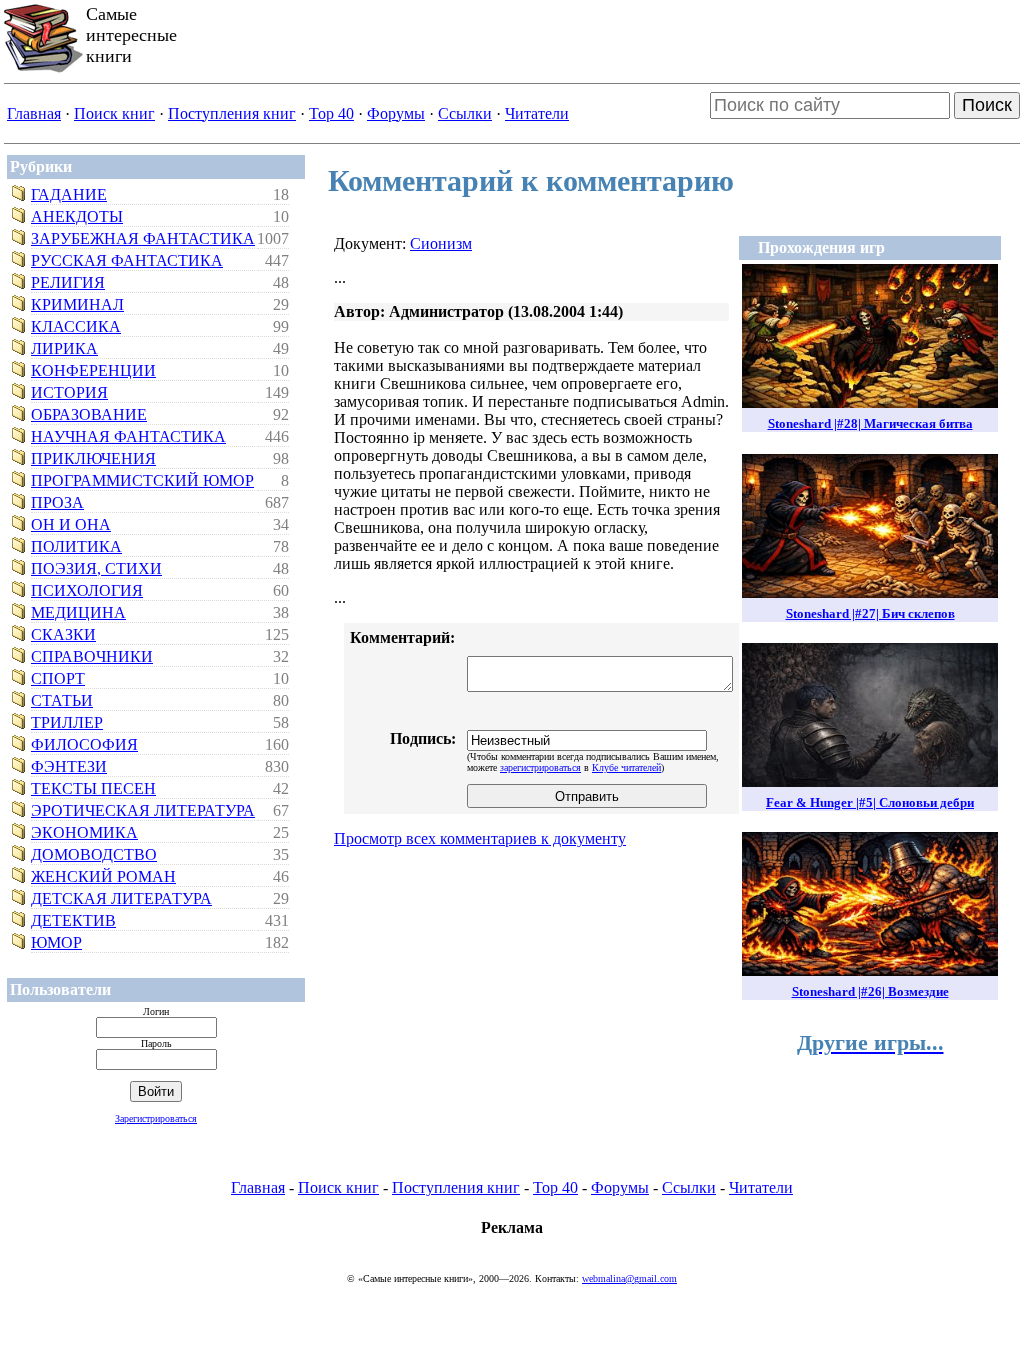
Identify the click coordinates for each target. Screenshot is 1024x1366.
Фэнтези (69, 766)
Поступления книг (232, 113)
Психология (87, 590)
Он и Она (71, 524)
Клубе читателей (626, 767)
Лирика (64, 348)
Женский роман (103, 876)
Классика (76, 326)
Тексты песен (93, 788)
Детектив (73, 920)
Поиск (987, 105)
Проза (57, 502)
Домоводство (94, 854)
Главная (34, 113)
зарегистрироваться (540, 767)
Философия (84, 744)
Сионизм (441, 243)
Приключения (93, 458)
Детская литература (121, 898)
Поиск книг (114, 113)
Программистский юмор (142, 480)
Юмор (56, 942)
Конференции (93, 370)
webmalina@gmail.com (629, 1278)
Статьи (62, 700)
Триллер (67, 722)
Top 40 (331, 113)
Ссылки (465, 113)
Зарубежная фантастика (143, 238)
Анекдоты (77, 216)
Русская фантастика (127, 260)
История (69, 392)
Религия (68, 282)
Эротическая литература (143, 810)
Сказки (63, 634)
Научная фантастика (128, 436)
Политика (76, 546)
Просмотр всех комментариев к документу (480, 838)
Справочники (92, 656)
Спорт (58, 678)
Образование (89, 414)
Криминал (77, 304)
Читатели (537, 113)
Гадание (69, 194)
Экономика (84, 832)
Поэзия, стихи (96, 568)
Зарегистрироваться (156, 1118)
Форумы (396, 113)
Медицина (78, 612)
